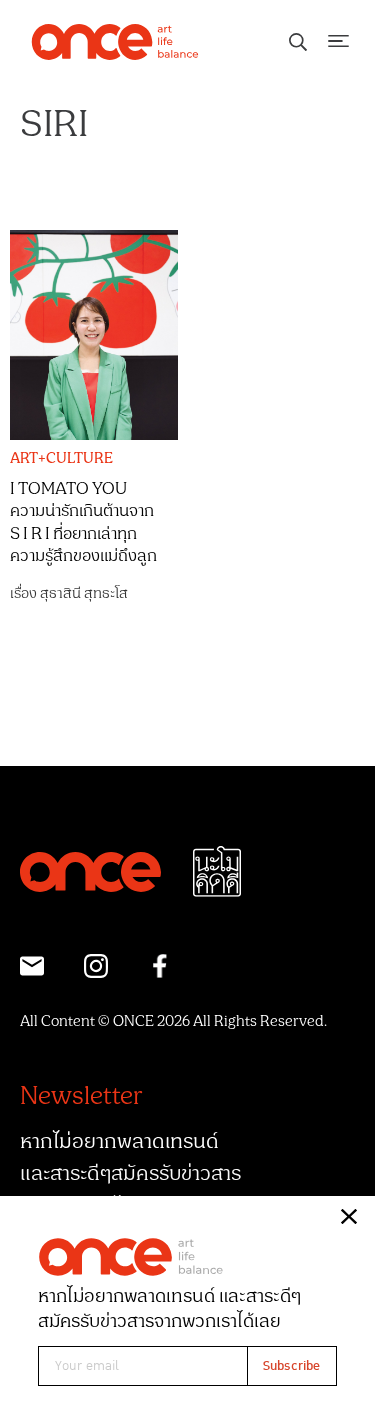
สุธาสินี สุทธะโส (84, 593)
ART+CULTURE (61, 459)
